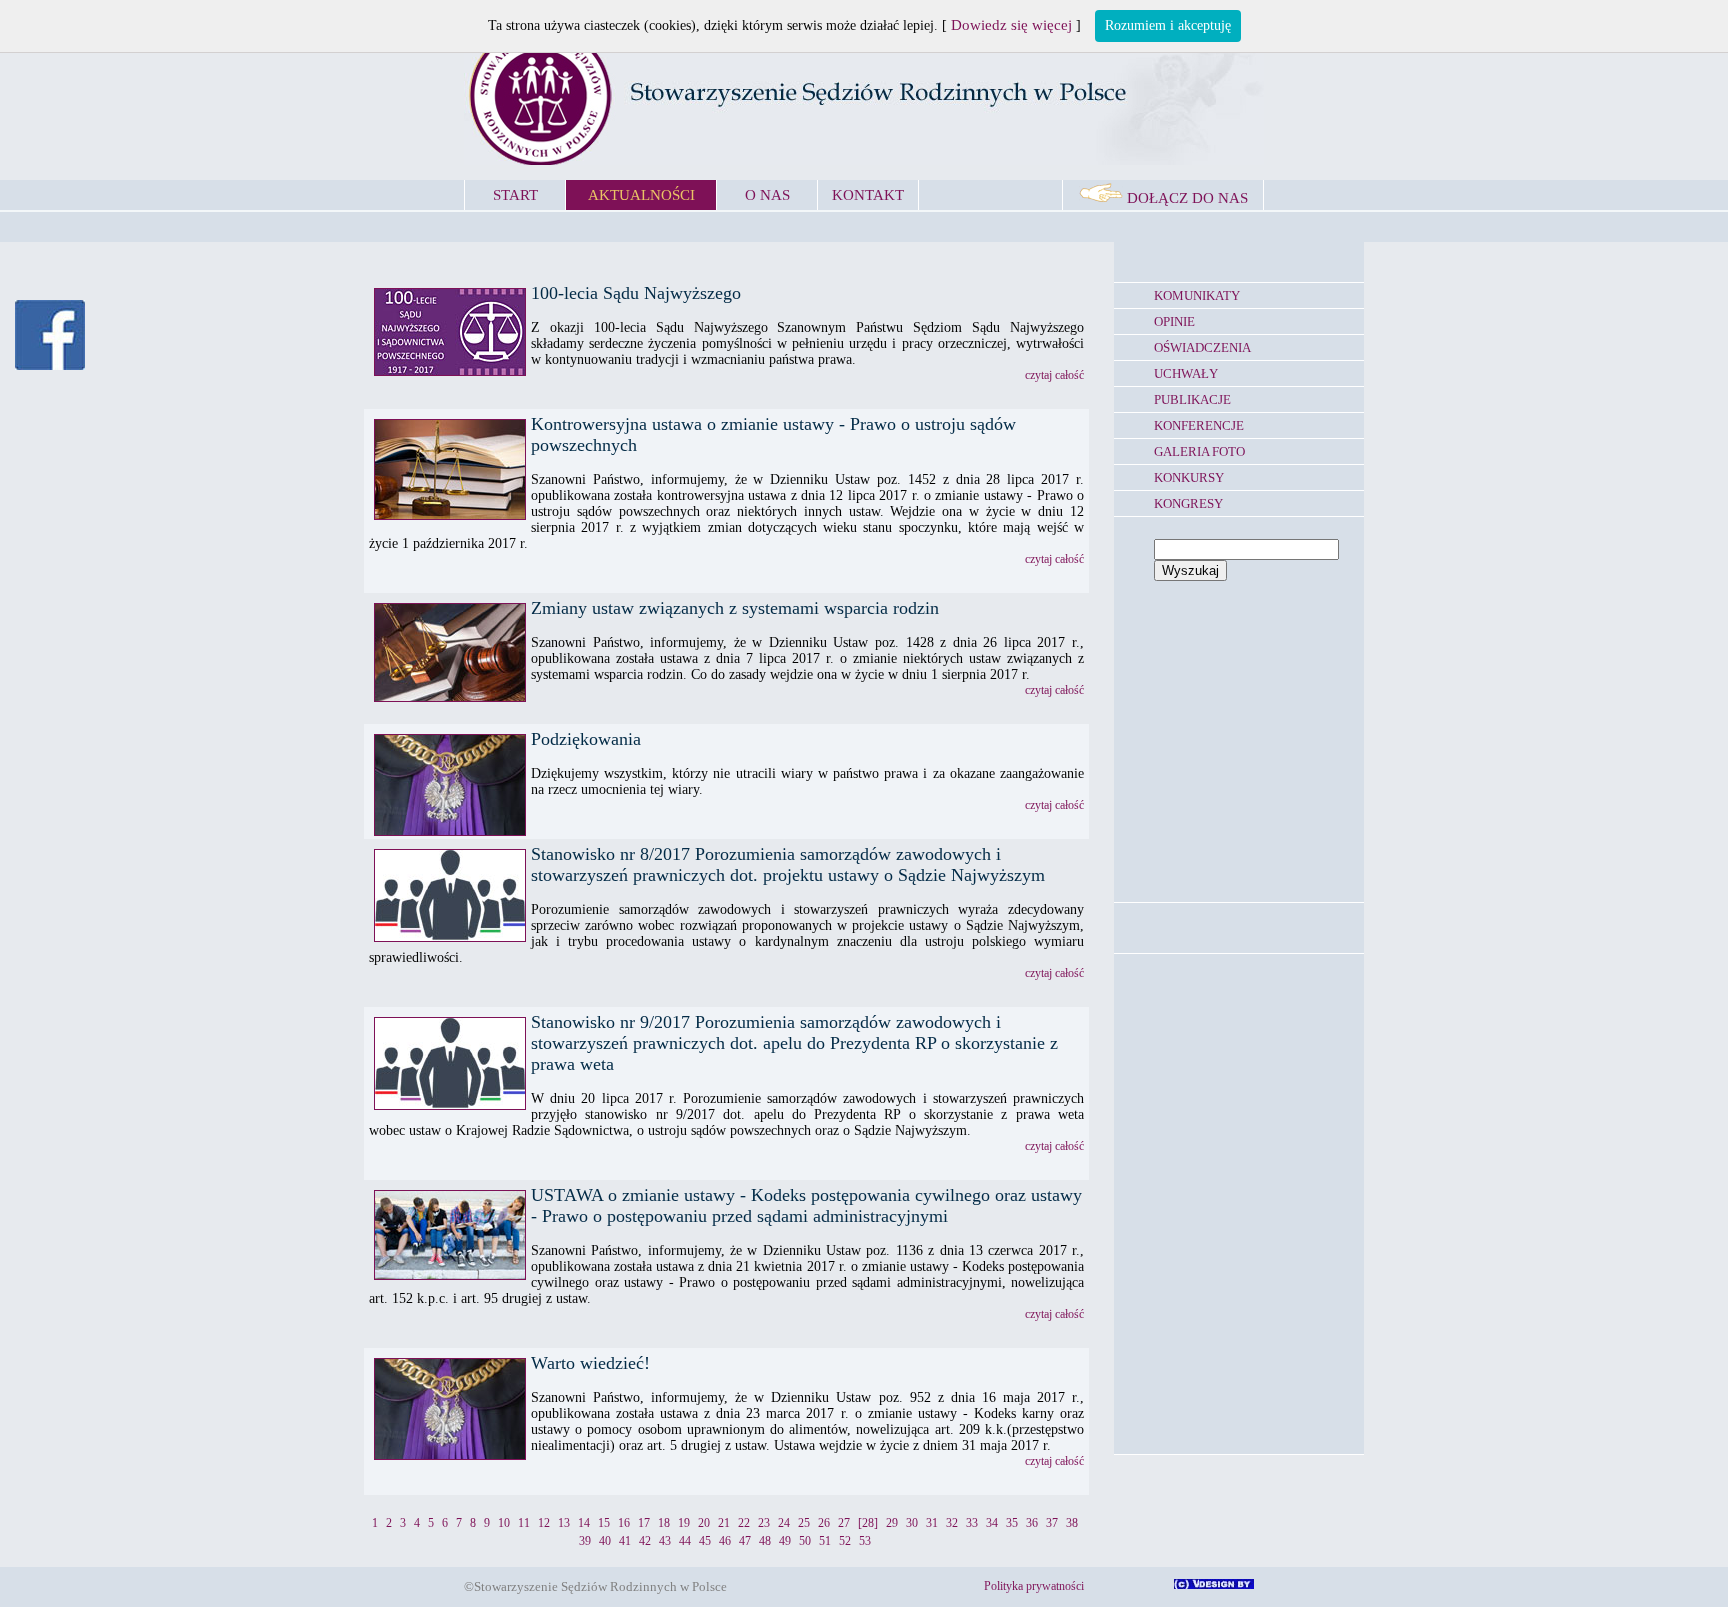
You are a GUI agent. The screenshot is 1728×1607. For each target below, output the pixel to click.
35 (1012, 1523)
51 (825, 1541)
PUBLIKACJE (1192, 399)
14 (584, 1523)
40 (605, 1541)
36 (1032, 1523)
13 (564, 1523)
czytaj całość (1054, 375)
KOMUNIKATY (1197, 295)
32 (952, 1523)
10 (504, 1523)
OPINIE (1174, 321)
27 (844, 1523)
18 (664, 1523)
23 (764, 1523)
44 (685, 1541)
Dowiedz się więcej (1011, 25)
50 (805, 1541)
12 (544, 1523)
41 (625, 1541)
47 (745, 1541)
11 (524, 1523)
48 (765, 1541)
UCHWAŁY (1186, 373)
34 (992, 1523)
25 (804, 1523)
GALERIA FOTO (1199, 451)
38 (1072, 1523)
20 (704, 1523)
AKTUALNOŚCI (641, 195)
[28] (868, 1523)
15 (604, 1523)
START (515, 195)
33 (972, 1523)
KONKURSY (1189, 477)
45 (705, 1541)
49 (785, 1541)
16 (624, 1523)
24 (784, 1523)
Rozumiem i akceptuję (1168, 25)
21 (724, 1523)
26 (824, 1523)
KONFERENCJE (1199, 425)
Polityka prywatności (1034, 1586)
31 (932, 1523)
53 (865, 1541)
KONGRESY (1188, 503)
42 (645, 1541)
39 (585, 1541)
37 (1052, 1523)
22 (744, 1523)
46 (725, 1541)
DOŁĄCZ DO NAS (1185, 198)
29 (892, 1523)
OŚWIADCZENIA (1202, 347)
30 (912, 1523)
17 (644, 1523)
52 (845, 1541)
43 (665, 1541)
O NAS (767, 195)
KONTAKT (868, 195)
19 (684, 1523)
